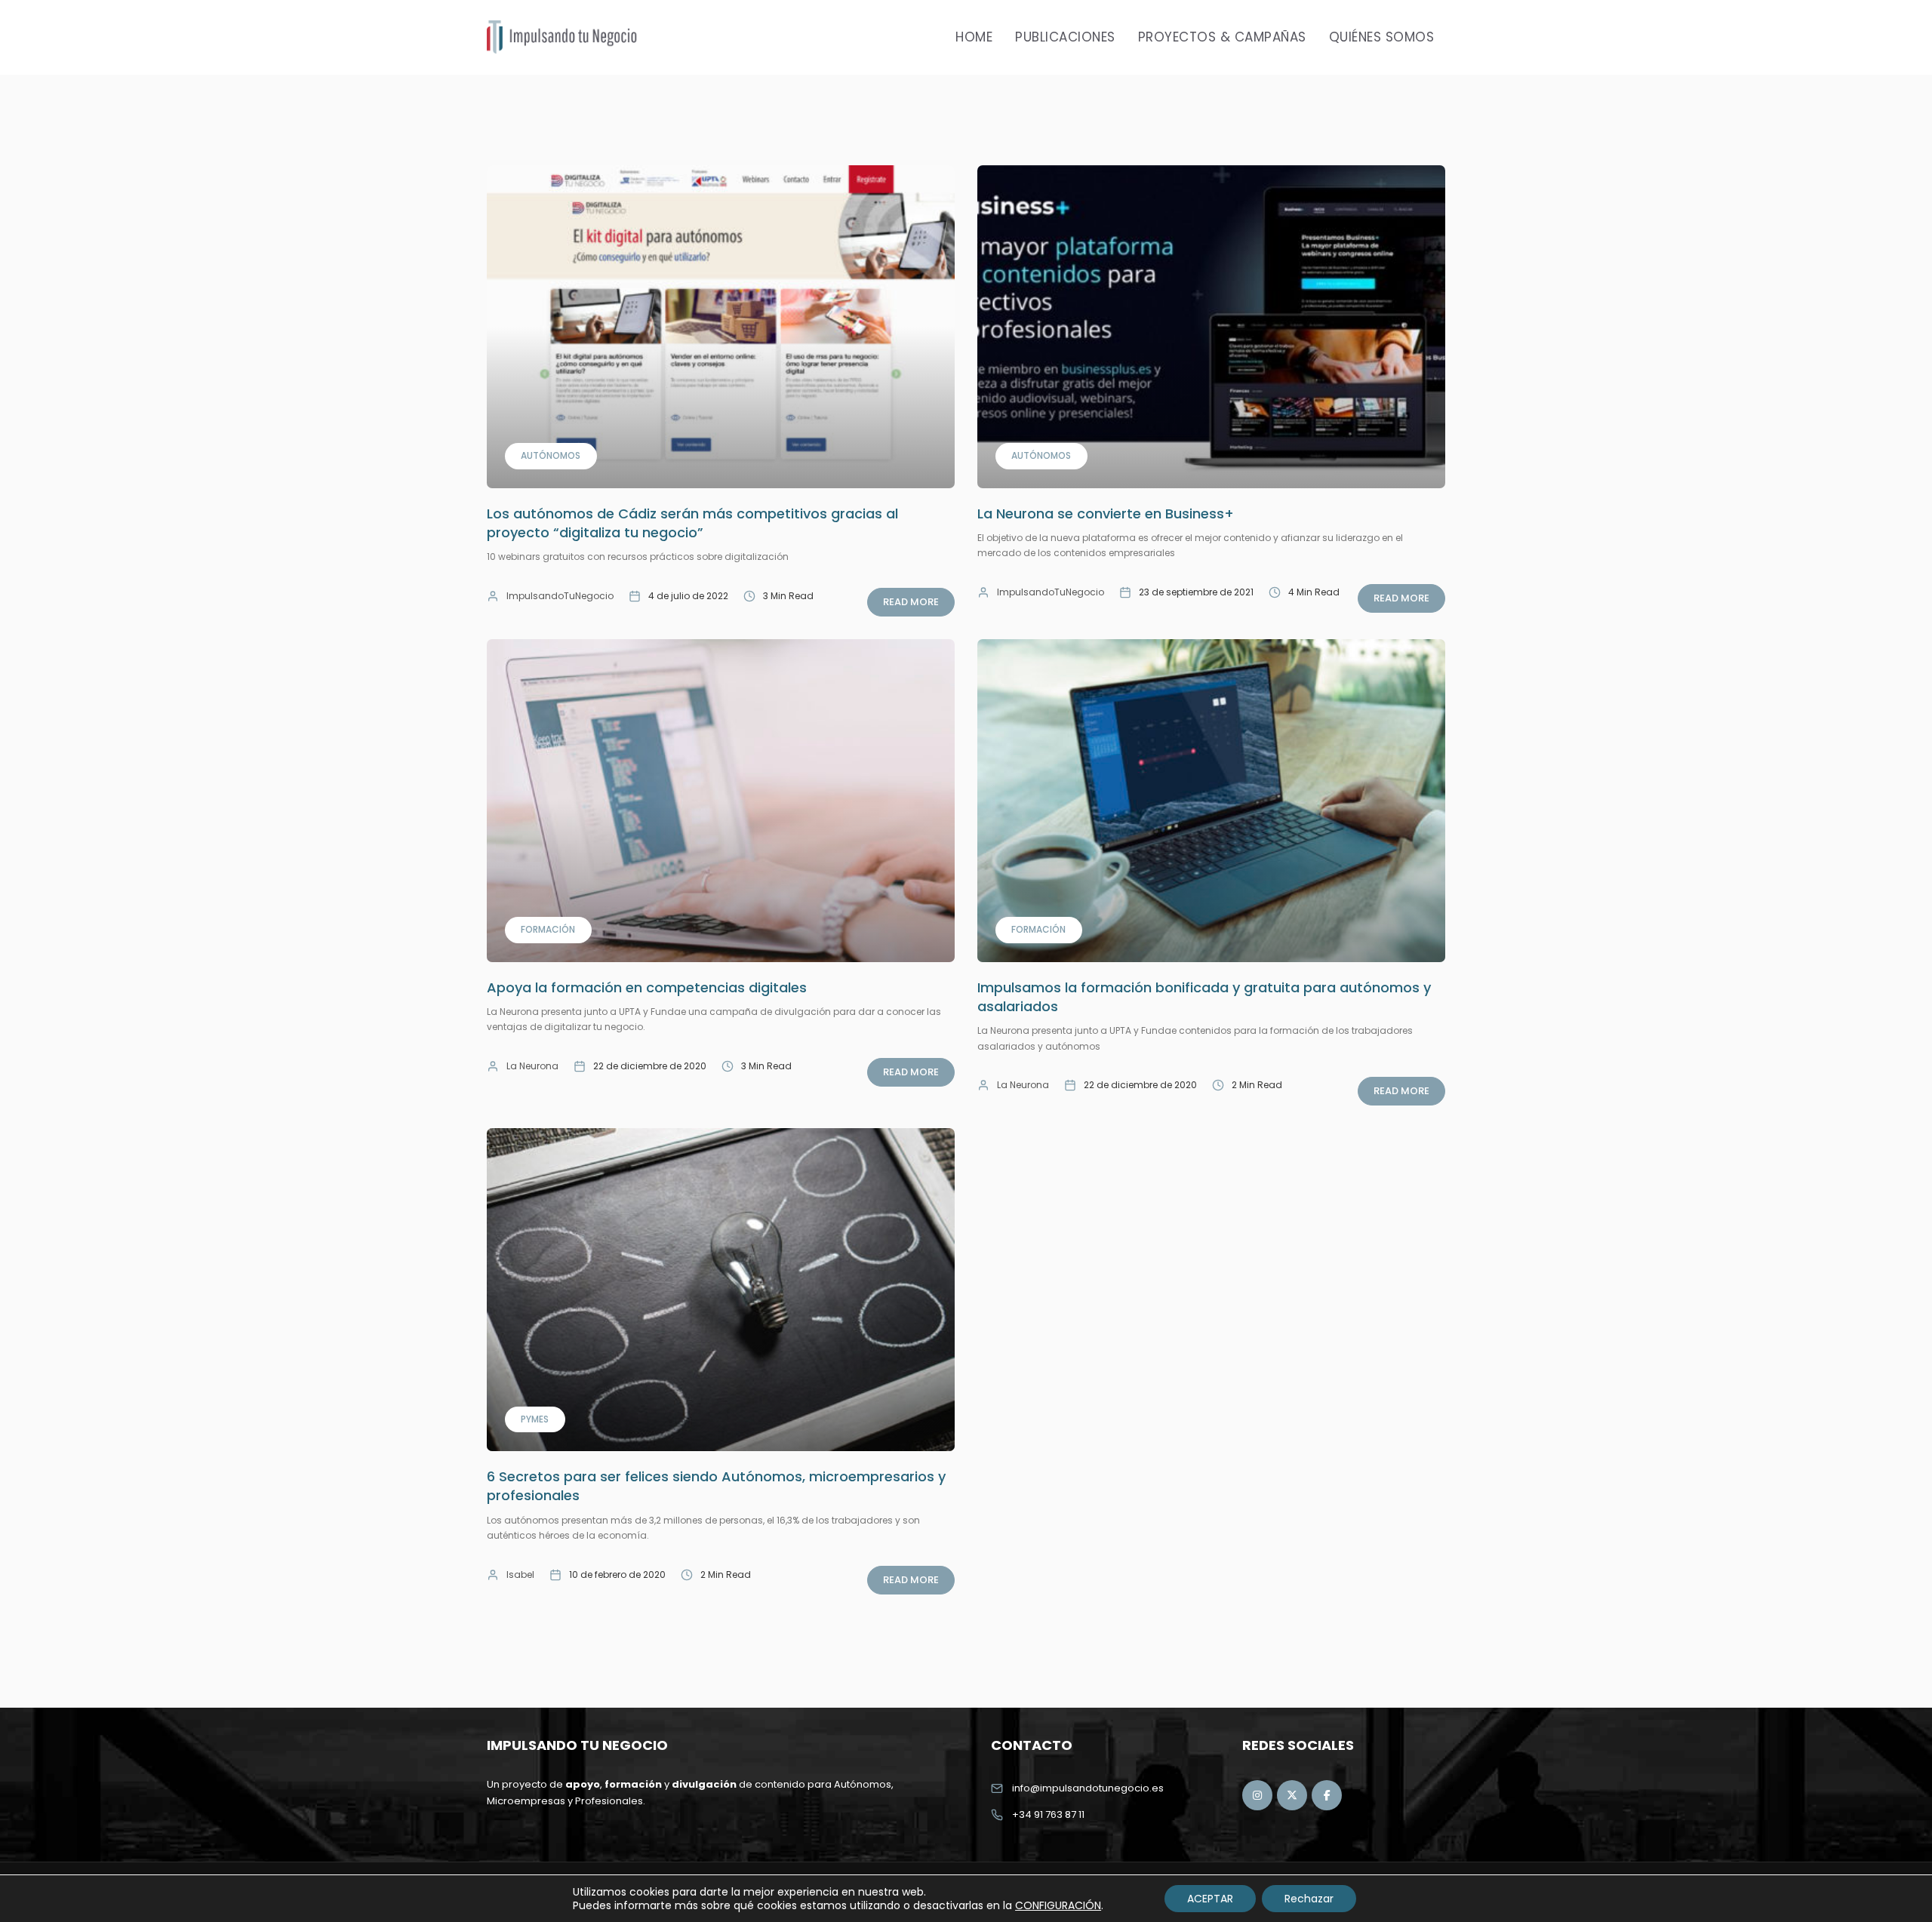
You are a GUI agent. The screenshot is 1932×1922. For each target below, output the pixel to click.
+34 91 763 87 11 (1048, 1814)
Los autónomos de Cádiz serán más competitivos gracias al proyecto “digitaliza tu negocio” (692, 523)
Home (974, 37)
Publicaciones (1065, 37)
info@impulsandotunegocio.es (1088, 1788)
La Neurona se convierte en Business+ (1106, 514)
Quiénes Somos (1382, 37)
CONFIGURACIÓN (1058, 1905)
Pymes (535, 1419)
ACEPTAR (1210, 1899)
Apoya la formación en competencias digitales (647, 987)
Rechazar (1309, 1899)
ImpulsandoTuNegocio (560, 596)
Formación (548, 929)
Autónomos (551, 455)
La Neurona (532, 1066)
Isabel (520, 1575)
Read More (911, 602)
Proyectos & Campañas (1222, 37)
